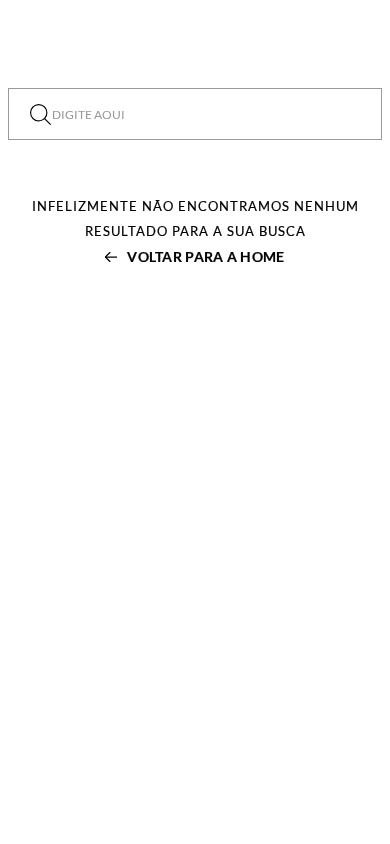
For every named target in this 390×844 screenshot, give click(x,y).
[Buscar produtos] (40, 114)
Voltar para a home (205, 256)
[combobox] (195, 114)
